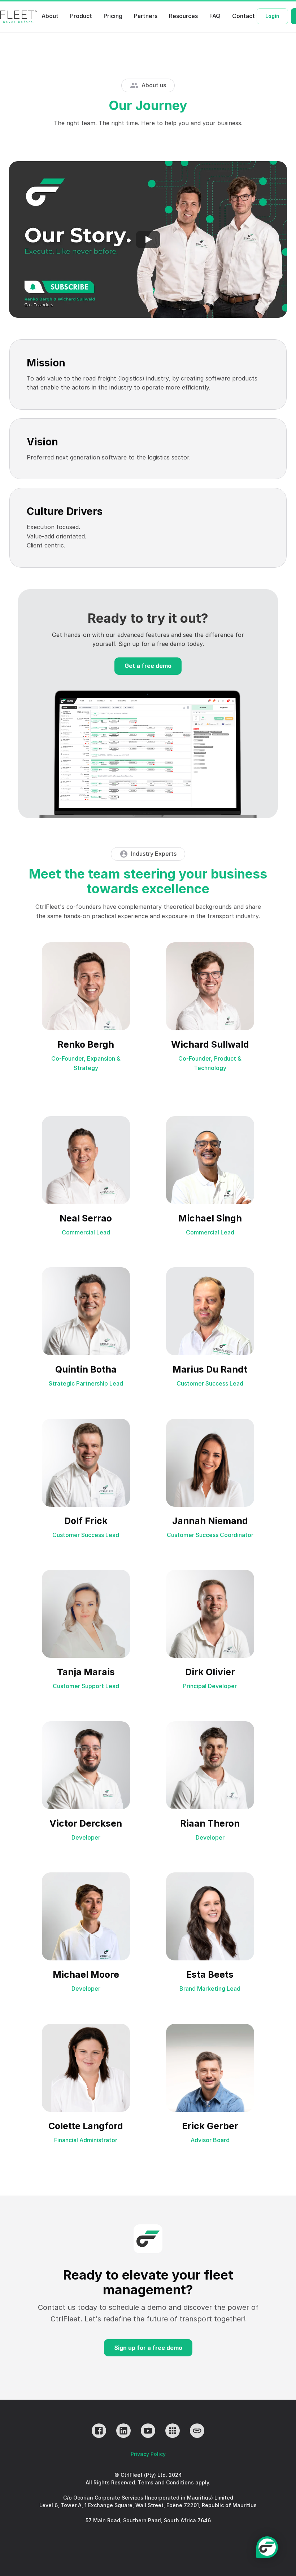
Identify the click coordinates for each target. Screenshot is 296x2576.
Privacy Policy (148, 2454)
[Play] (148, 239)
